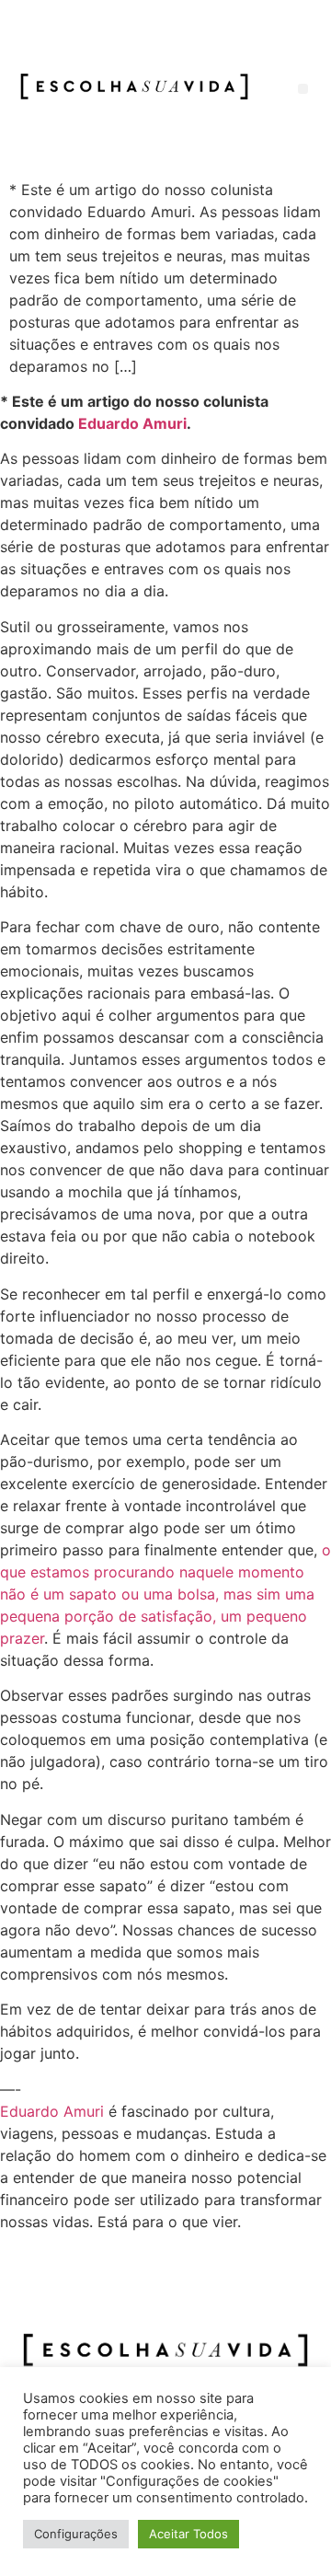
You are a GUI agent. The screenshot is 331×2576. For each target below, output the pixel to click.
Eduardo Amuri (132, 423)
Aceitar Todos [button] (188, 2534)
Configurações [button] (76, 2534)
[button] (303, 89)
